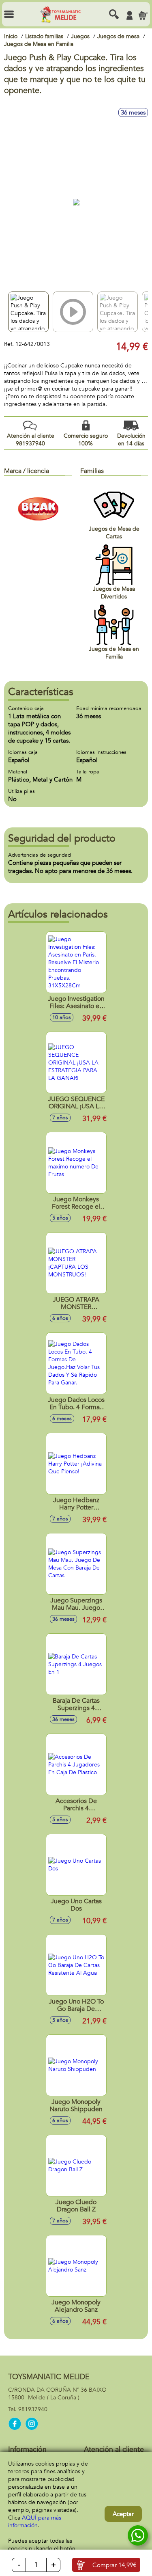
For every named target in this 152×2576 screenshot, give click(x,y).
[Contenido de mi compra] (143, 15)
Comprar (114, 2565)
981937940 (33, 2409)
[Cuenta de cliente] (129, 15)
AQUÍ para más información (35, 2522)
